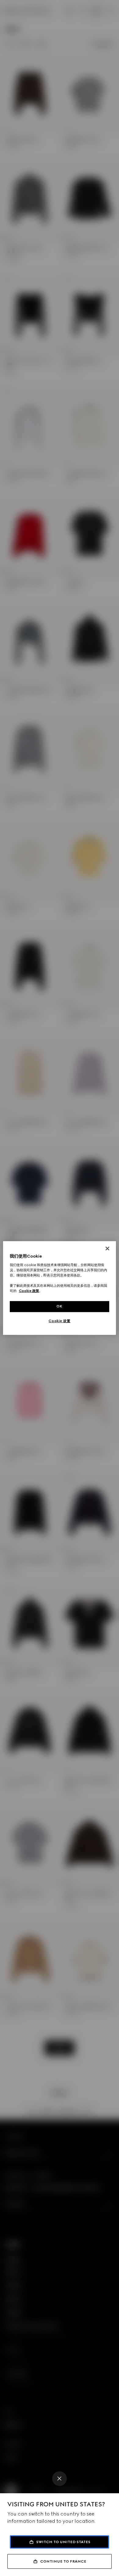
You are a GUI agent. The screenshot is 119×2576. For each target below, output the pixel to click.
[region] (60, 1288)
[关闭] (107, 1248)
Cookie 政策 (29, 1291)
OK (60, 1306)
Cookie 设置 (59, 1321)
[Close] (60, 2479)
